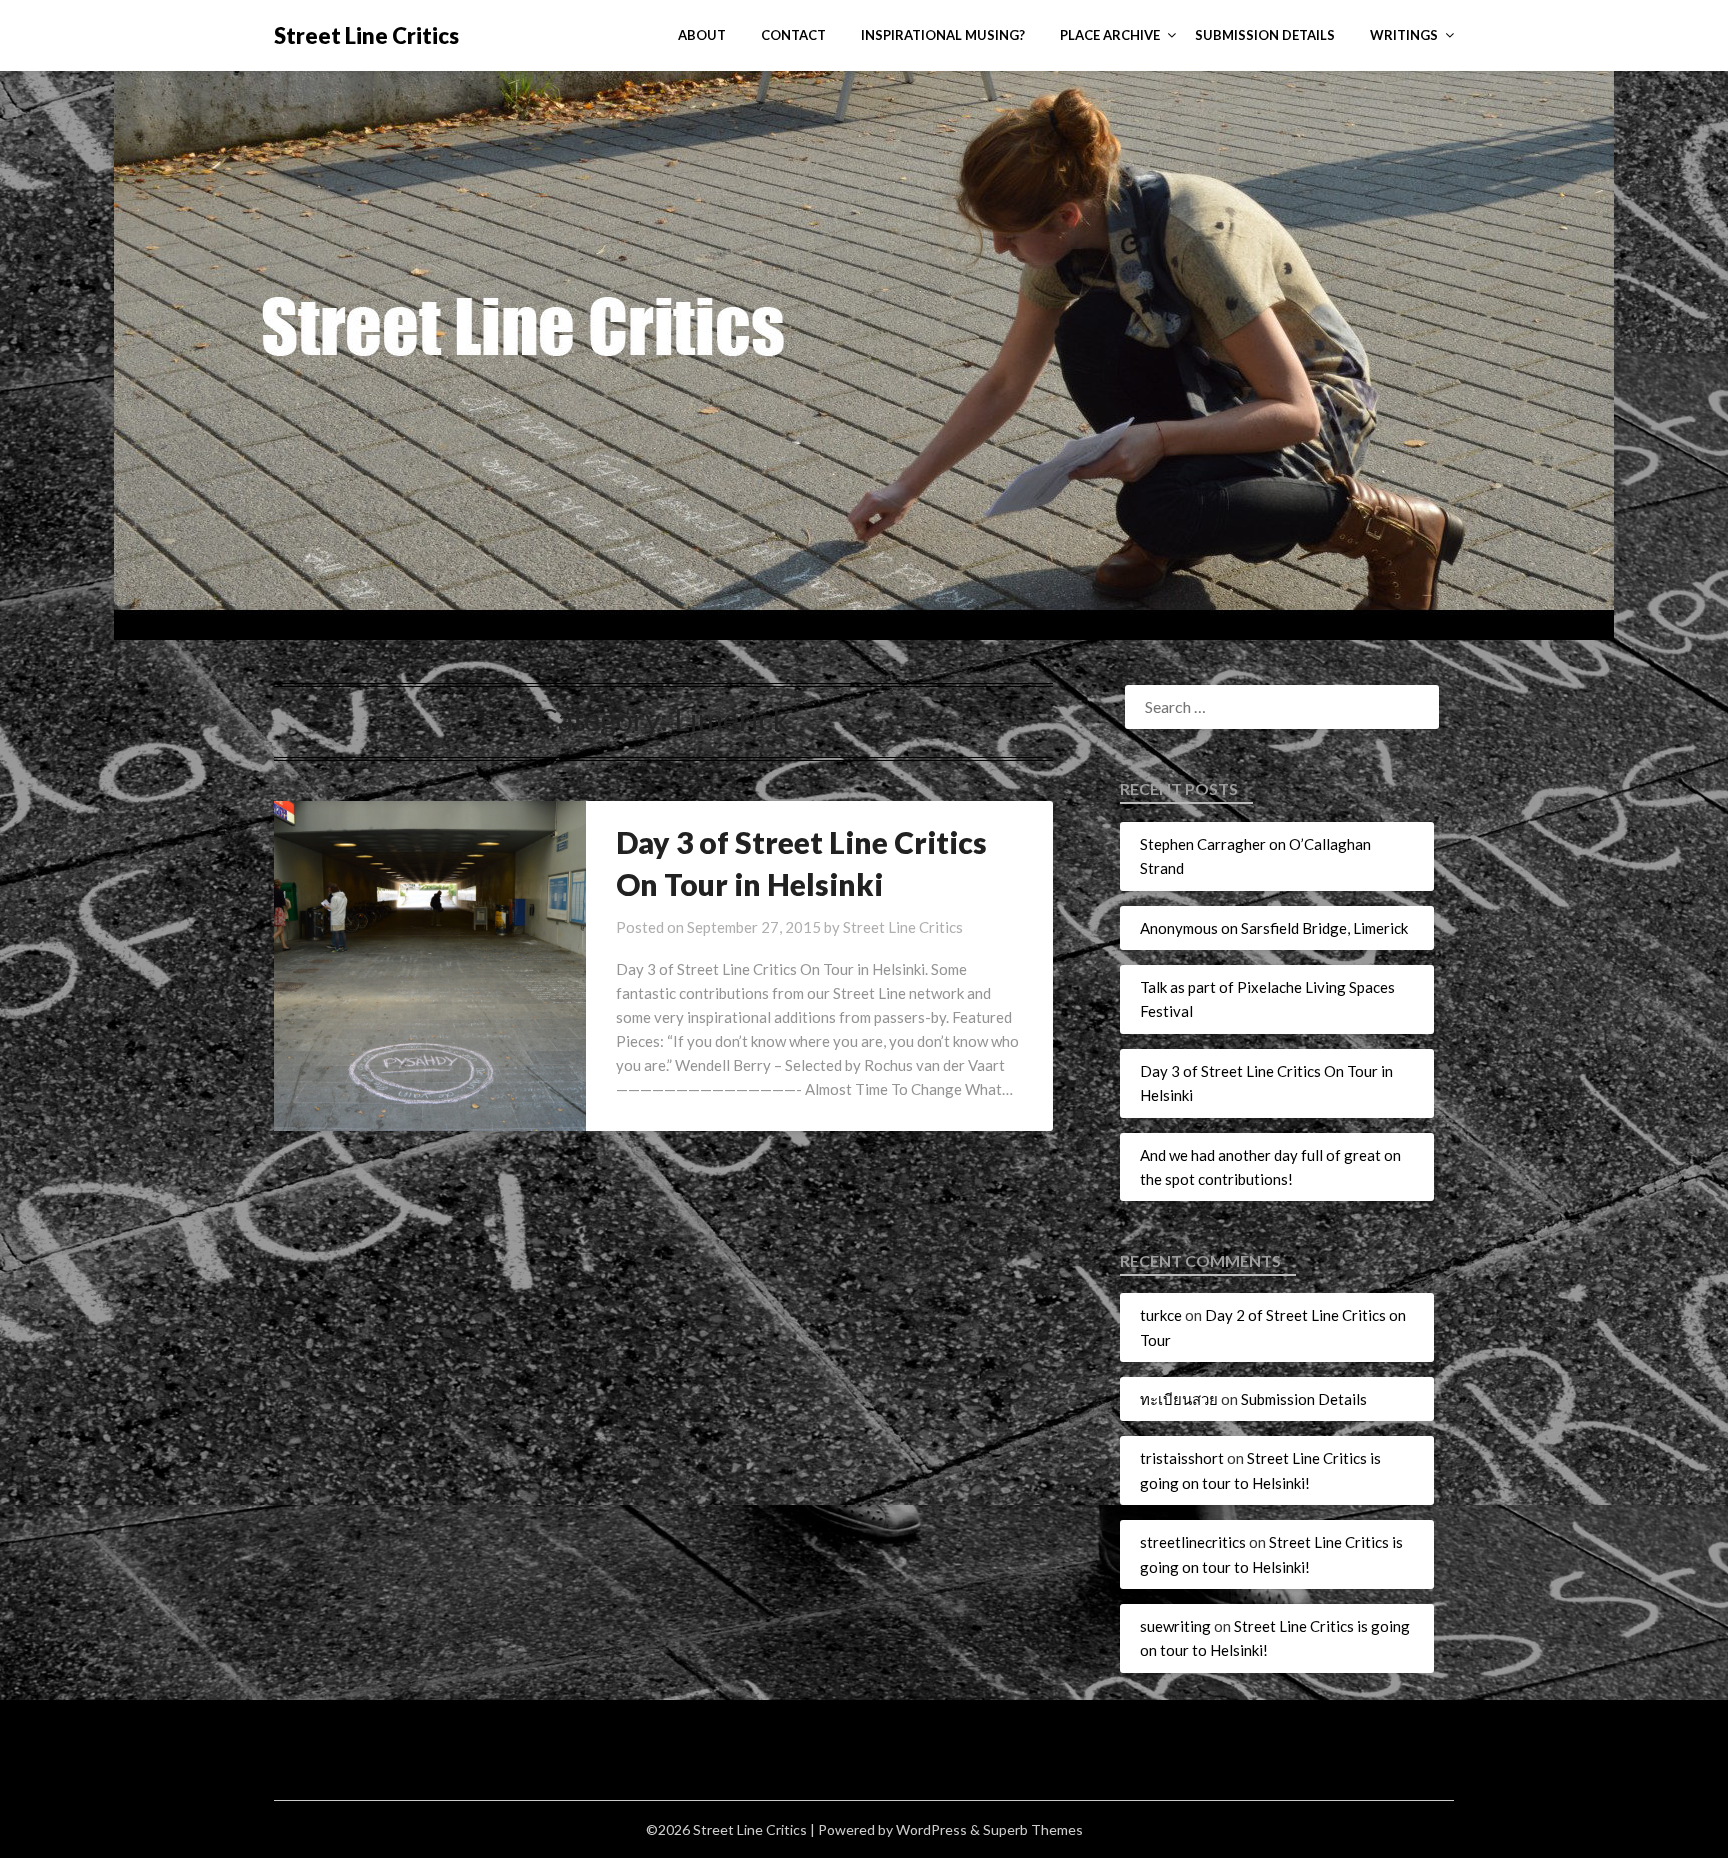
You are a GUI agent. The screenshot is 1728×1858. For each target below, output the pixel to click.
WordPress (931, 1829)
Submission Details (1265, 35)
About (702, 35)
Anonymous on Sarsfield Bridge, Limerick (1274, 928)
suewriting (1175, 1626)
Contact (793, 35)
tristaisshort (1182, 1458)
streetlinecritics (1193, 1542)
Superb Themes (1033, 1829)
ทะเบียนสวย (1179, 1399)
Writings (1404, 35)
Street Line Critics (366, 35)
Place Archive (1110, 35)
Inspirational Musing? (943, 35)
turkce (1161, 1315)
